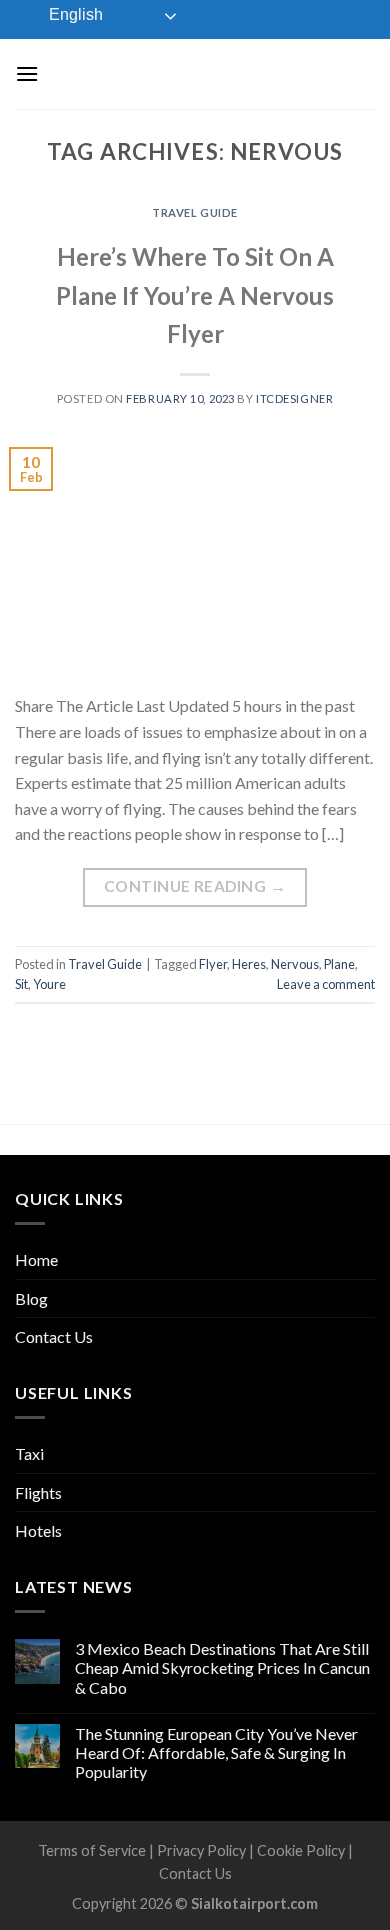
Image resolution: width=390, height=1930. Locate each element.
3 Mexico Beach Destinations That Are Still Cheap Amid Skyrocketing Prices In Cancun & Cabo (222, 1667)
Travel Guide (195, 212)
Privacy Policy (201, 1850)
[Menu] (27, 73)
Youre (49, 984)
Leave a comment (326, 984)
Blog (31, 1298)
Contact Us (54, 1336)
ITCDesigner (294, 398)
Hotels (38, 1530)
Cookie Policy (301, 1850)
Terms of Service (92, 1850)
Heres (249, 964)
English (74, 14)
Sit (21, 984)
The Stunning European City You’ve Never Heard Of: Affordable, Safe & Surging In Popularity (216, 1752)
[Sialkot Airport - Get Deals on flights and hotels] (197, 73)
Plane (339, 964)
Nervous (295, 964)
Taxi (29, 1453)
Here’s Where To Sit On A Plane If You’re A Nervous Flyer (195, 295)
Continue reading (195, 886)
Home (36, 1259)
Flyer (213, 964)
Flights (38, 1492)
